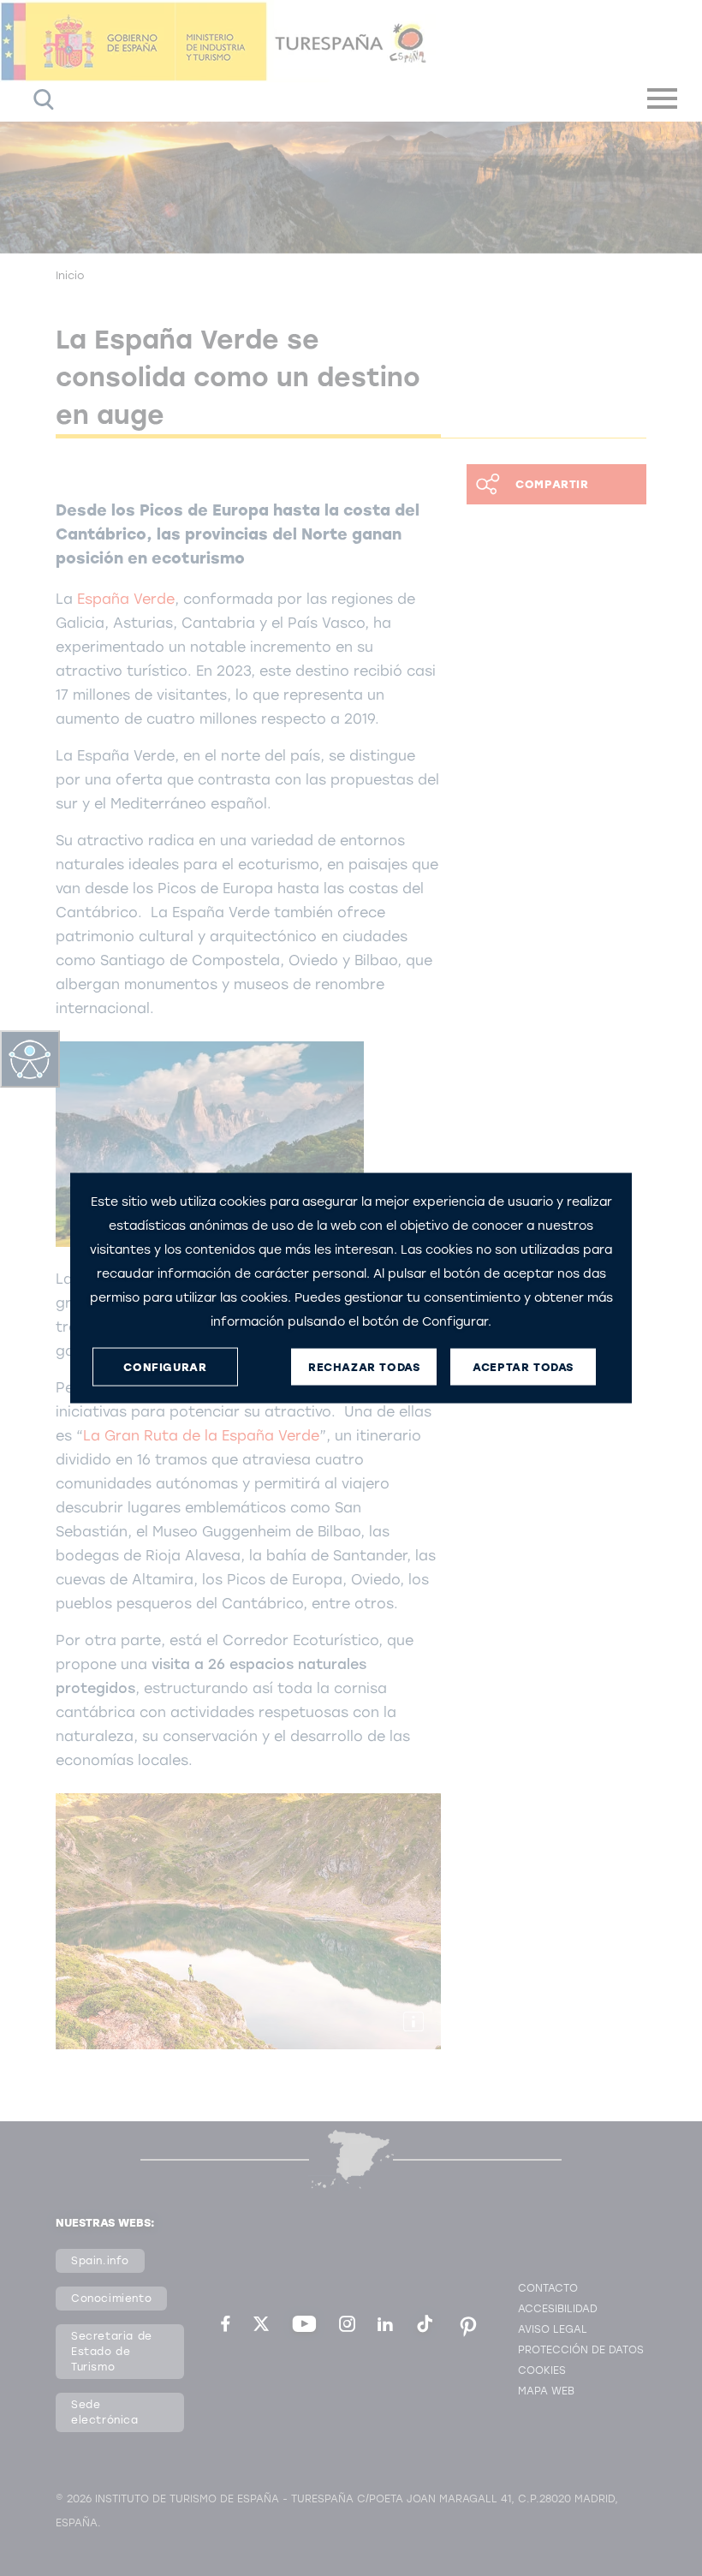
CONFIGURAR (165, 1366)
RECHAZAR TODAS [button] (364, 1366)
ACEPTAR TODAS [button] (523, 1366)
